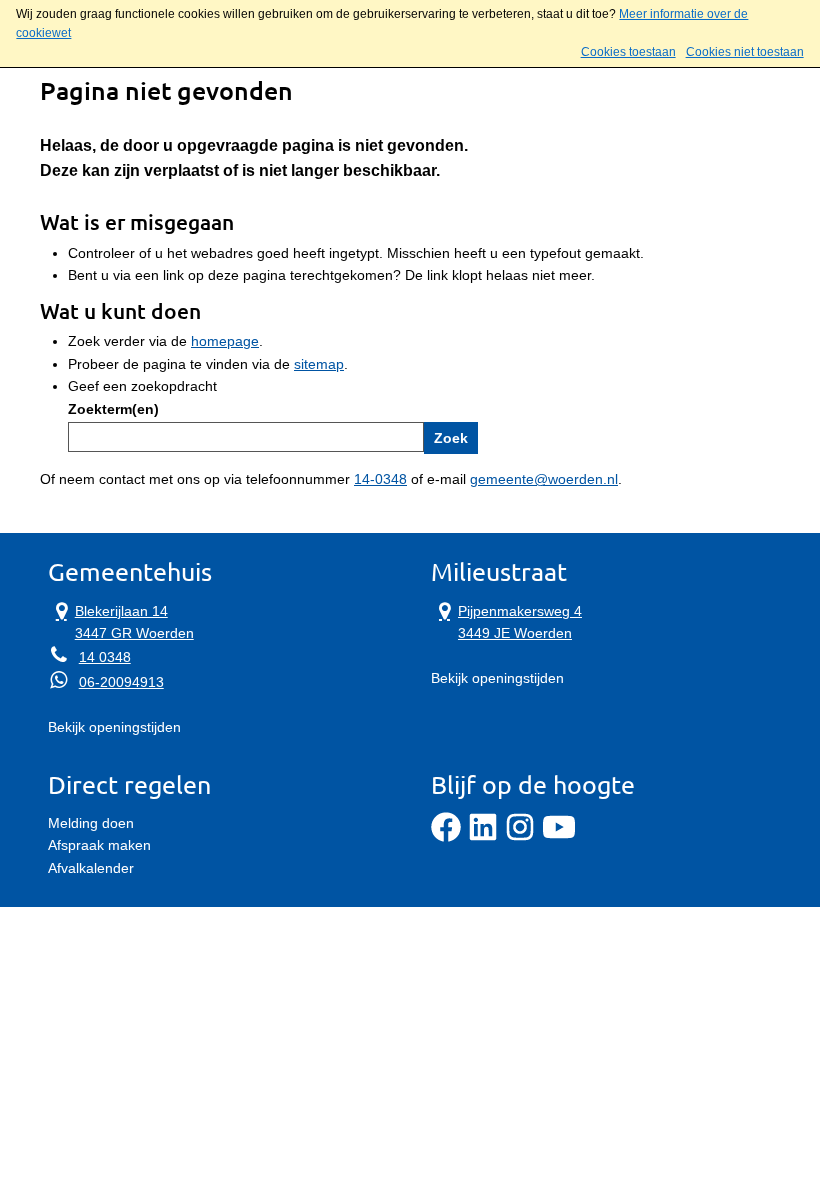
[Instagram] (520, 837)
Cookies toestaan (628, 52)
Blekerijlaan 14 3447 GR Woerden (121, 620)
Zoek (451, 438)
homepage (225, 341)
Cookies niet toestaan (745, 52)
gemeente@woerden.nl (544, 479)
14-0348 (380, 479)
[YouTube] (559, 837)
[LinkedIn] (483, 837)
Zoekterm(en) (113, 409)
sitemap (319, 364)
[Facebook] (446, 837)
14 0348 (105, 657)
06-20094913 (121, 682)
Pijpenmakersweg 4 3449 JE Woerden (506, 620)
